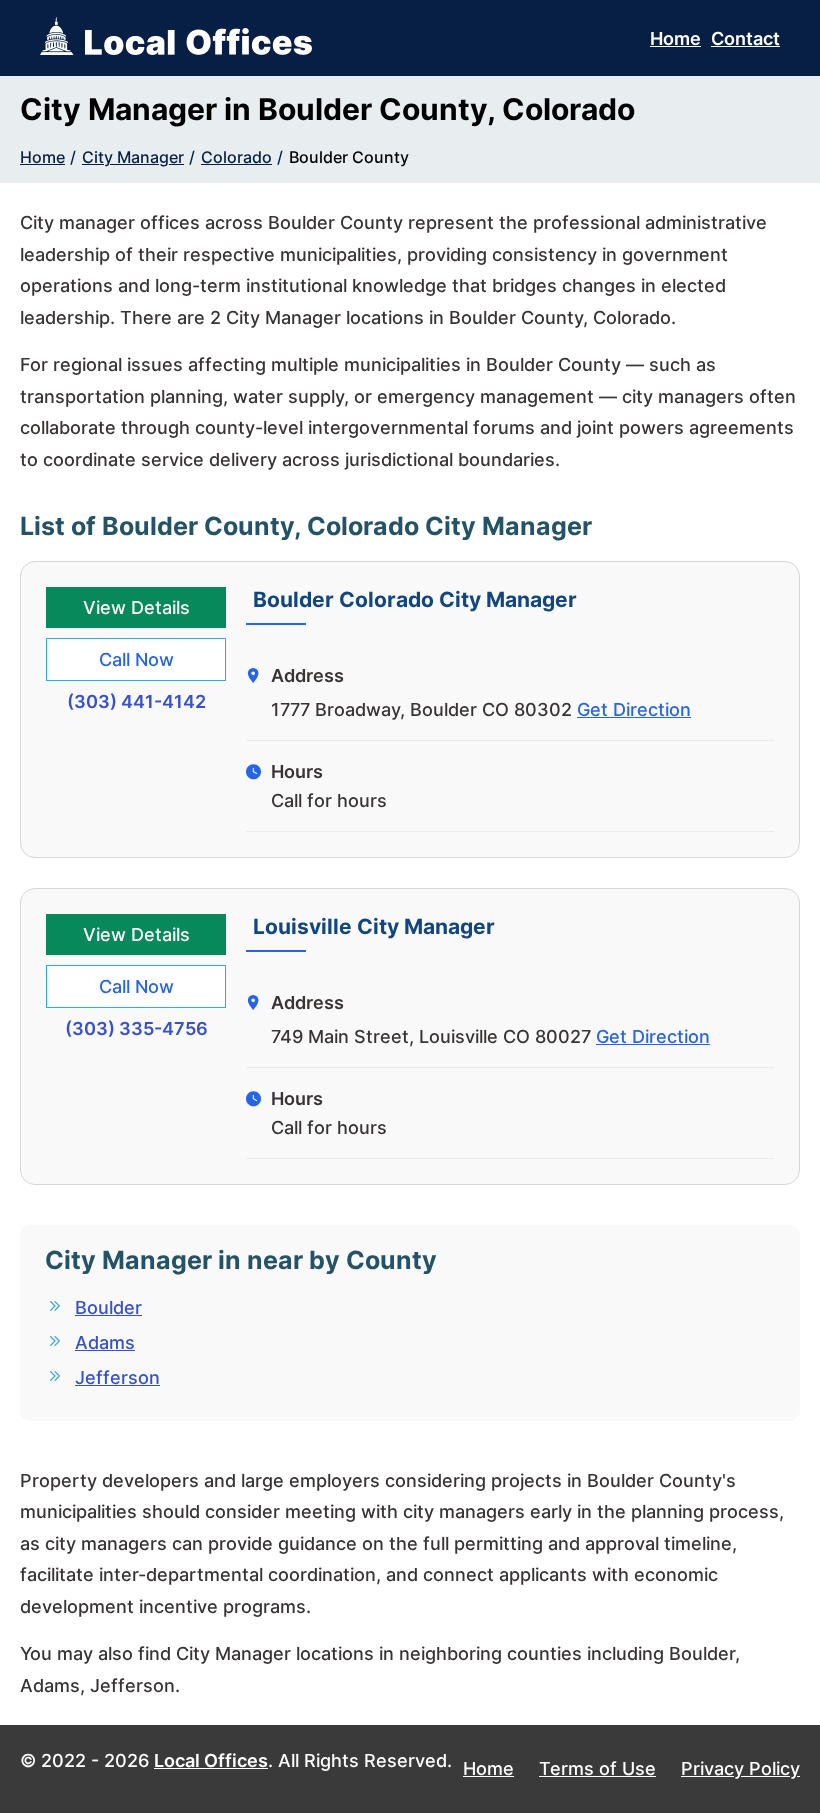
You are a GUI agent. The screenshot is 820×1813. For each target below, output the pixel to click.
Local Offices (211, 1760)
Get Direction (634, 709)
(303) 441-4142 (136, 701)
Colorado (236, 157)
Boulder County (349, 157)
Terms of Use (597, 1768)
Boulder (108, 1307)
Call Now (136, 659)
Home (675, 38)
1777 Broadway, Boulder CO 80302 (421, 709)
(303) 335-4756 (136, 1028)
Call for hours (329, 800)
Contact (745, 38)
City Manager (133, 157)
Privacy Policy (740, 1768)
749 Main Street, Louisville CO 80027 (431, 1036)
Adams (105, 1342)
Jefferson (117, 1377)
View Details (136, 607)
